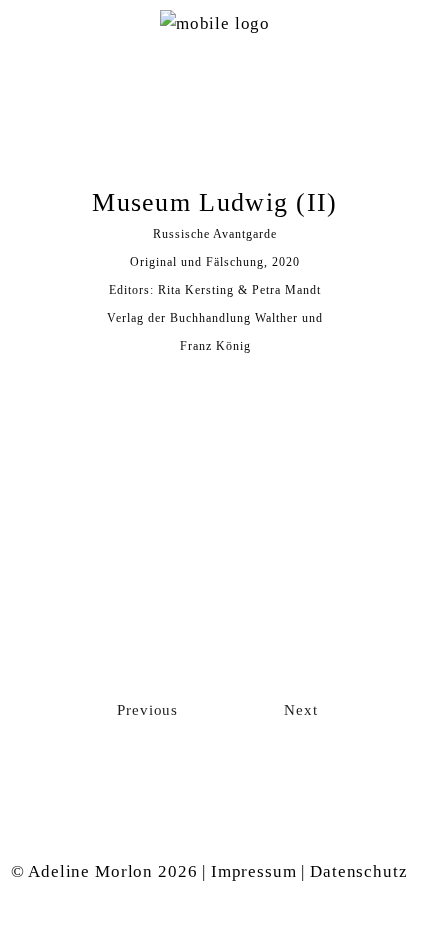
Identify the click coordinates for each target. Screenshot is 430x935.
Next (296, 710)
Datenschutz (358, 871)
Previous (150, 710)
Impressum (254, 871)
